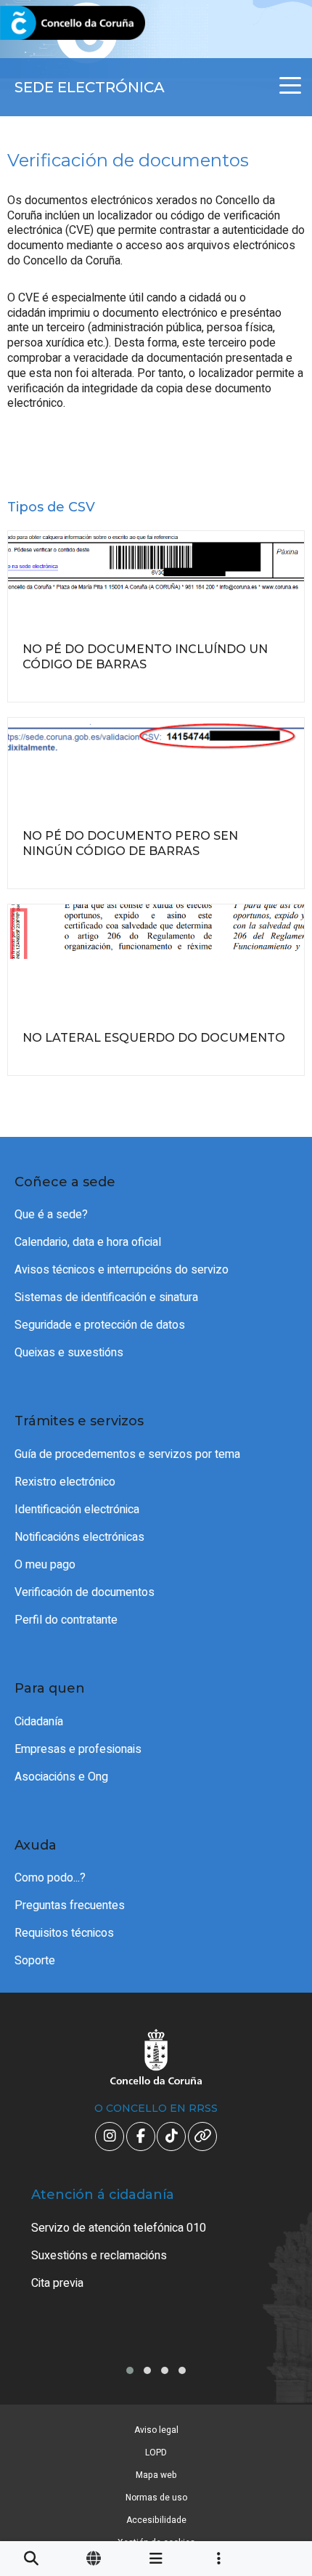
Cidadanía (39, 1722)
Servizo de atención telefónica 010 (119, 2228)
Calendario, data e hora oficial (88, 1242)
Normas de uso (156, 2498)
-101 (277, 2417)
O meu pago (45, 1565)
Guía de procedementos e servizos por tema (127, 1454)
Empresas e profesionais (78, 1749)
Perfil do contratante (66, 1620)
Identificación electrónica (77, 1510)
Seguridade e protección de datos (100, 1325)
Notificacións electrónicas (79, 1537)
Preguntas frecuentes (70, 1905)
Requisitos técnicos (64, 1933)
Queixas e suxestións (69, 1353)
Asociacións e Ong (61, 1777)
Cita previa (57, 2283)
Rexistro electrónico (65, 1482)
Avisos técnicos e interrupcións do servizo (122, 1270)
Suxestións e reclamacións (99, 2256)
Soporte (35, 1961)
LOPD (156, 2453)
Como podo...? (50, 1878)
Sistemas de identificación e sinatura (106, 1297)
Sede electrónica (90, 87)
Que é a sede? (51, 1215)
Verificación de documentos (85, 1592)
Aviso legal (156, 2430)
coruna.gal (45, 24)
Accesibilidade (156, 2520)
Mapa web (156, 2475)
